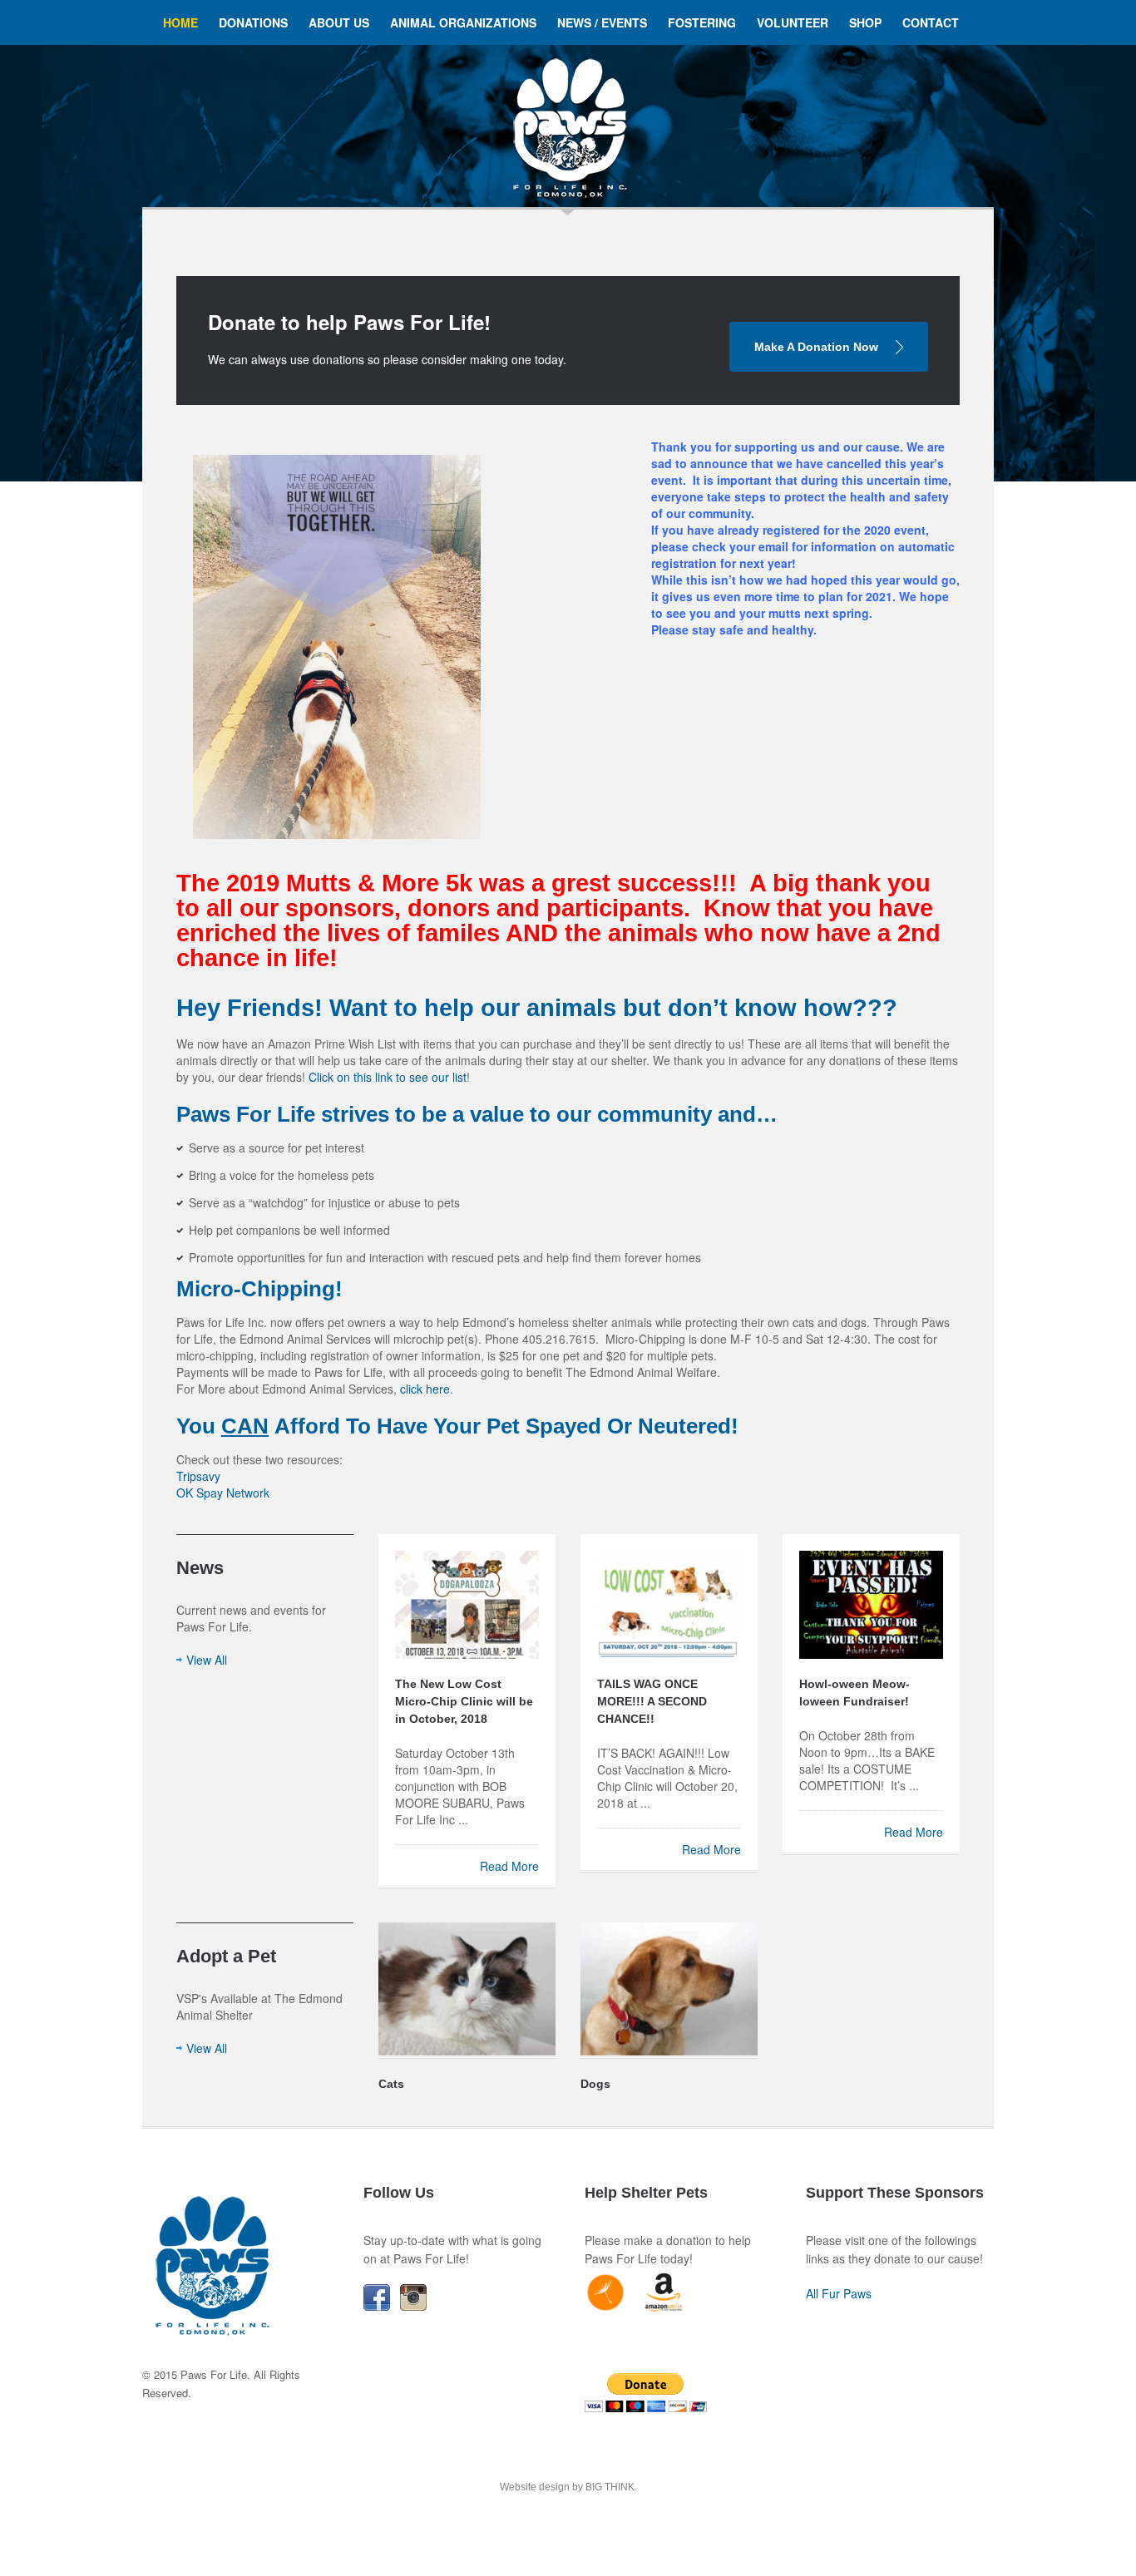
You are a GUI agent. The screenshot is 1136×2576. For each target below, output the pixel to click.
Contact (931, 22)
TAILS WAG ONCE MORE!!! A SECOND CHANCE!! (652, 1701)
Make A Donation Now (816, 347)
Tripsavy (198, 1476)
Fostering (702, 22)
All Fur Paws (839, 2293)
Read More (509, 1866)
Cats (391, 2084)
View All (207, 1660)
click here (425, 1389)
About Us (339, 22)
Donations (253, 22)
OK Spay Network (223, 1493)
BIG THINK (610, 2487)
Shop (865, 22)
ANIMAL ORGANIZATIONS (463, 22)
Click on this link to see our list (388, 1077)
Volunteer (793, 22)
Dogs (595, 2084)
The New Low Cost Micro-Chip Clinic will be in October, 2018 (464, 1701)
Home (180, 22)
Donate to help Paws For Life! (349, 322)
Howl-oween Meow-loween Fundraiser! (854, 1693)
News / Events (602, 22)
